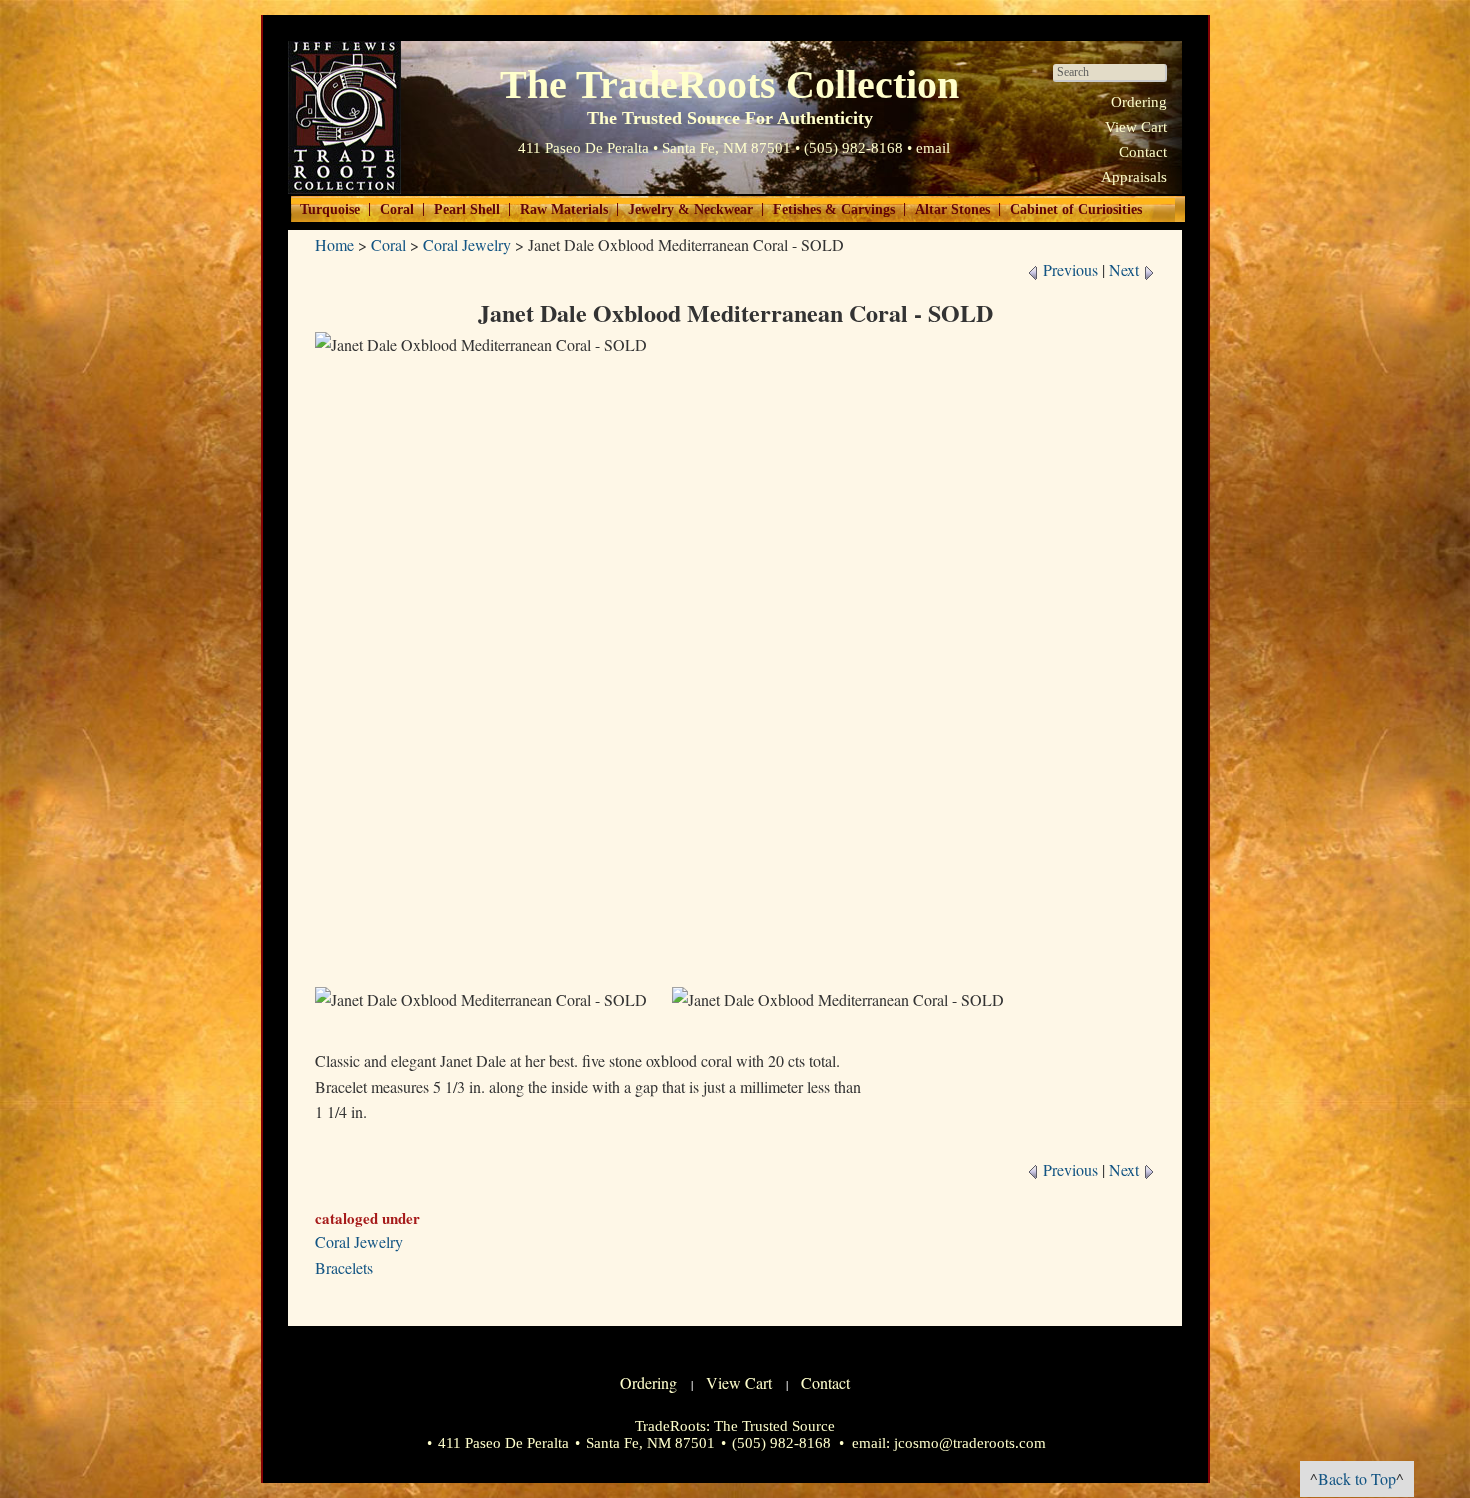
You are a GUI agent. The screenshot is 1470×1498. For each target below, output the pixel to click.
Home (334, 244)
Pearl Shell (467, 209)
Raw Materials (564, 209)
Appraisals (1134, 177)
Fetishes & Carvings (834, 209)
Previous (1068, 269)
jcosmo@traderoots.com (970, 1443)
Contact (1143, 152)
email (933, 148)
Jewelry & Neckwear (690, 209)
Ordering (1139, 102)
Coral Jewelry (467, 244)
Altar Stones (952, 209)
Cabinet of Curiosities (1076, 209)
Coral (397, 209)
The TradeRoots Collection (344, 117)
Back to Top (1357, 1478)
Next (1126, 269)
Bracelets (344, 1267)
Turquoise (330, 209)
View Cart (1136, 127)
